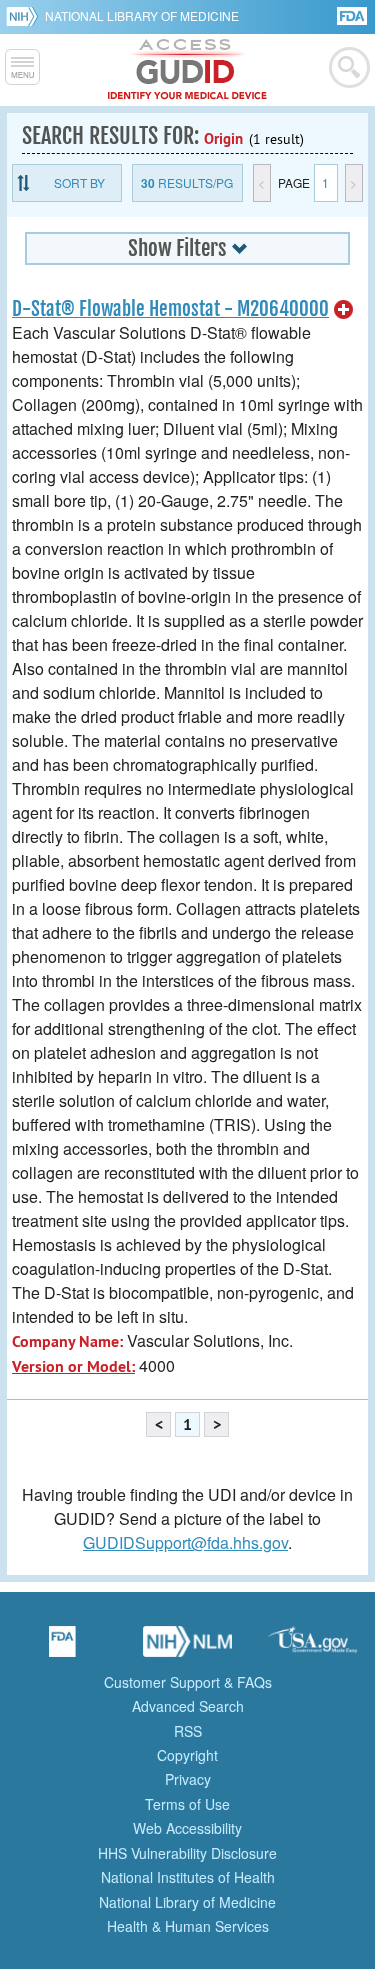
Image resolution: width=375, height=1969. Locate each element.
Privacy (188, 1779)
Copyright (187, 1755)
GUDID (187, 70)
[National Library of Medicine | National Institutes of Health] (188, 1648)
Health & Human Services (188, 1926)
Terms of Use (187, 1804)
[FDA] (353, 14)
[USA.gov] (313, 1648)
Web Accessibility (187, 1828)
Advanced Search (188, 1706)
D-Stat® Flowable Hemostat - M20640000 (170, 309)
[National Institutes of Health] (25, 16)
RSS (188, 1731)
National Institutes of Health (188, 1877)
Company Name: (67, 1341)
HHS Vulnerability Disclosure (187, 1853)
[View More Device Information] (344, 310)
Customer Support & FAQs (188, 1682)
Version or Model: (73, 1366)
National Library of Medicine (142, 15)
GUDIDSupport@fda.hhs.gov (185, 1542)
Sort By (79, 182)
